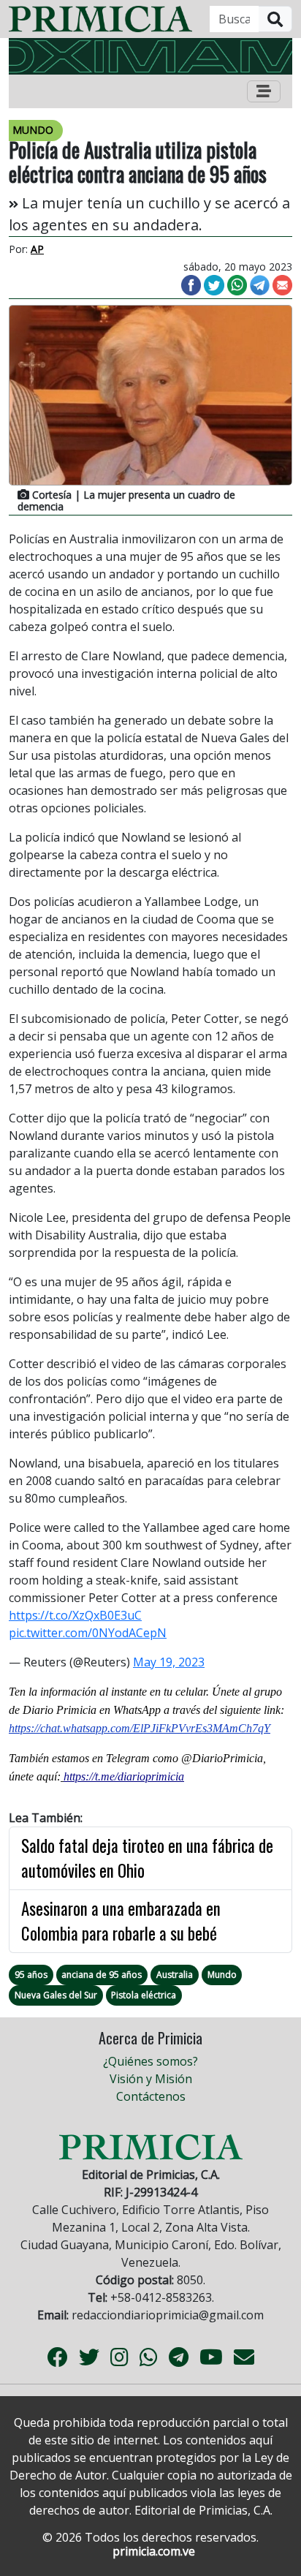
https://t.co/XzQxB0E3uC (75, 1615)
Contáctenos (151, 2096)
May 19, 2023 (169, 1662)
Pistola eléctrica (144, 1995)
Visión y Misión (151, 2079)
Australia (175, 1975)
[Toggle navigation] (264, 91)
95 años (31, 1975)
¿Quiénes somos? (150, 2061)
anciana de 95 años (102, 1975)
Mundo (222, 1975)
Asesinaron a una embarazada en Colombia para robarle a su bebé (121, 1921)
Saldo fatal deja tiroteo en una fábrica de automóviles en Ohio (147, 1858)
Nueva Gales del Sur (56, 1995)
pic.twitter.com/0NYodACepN (88, 1633)
